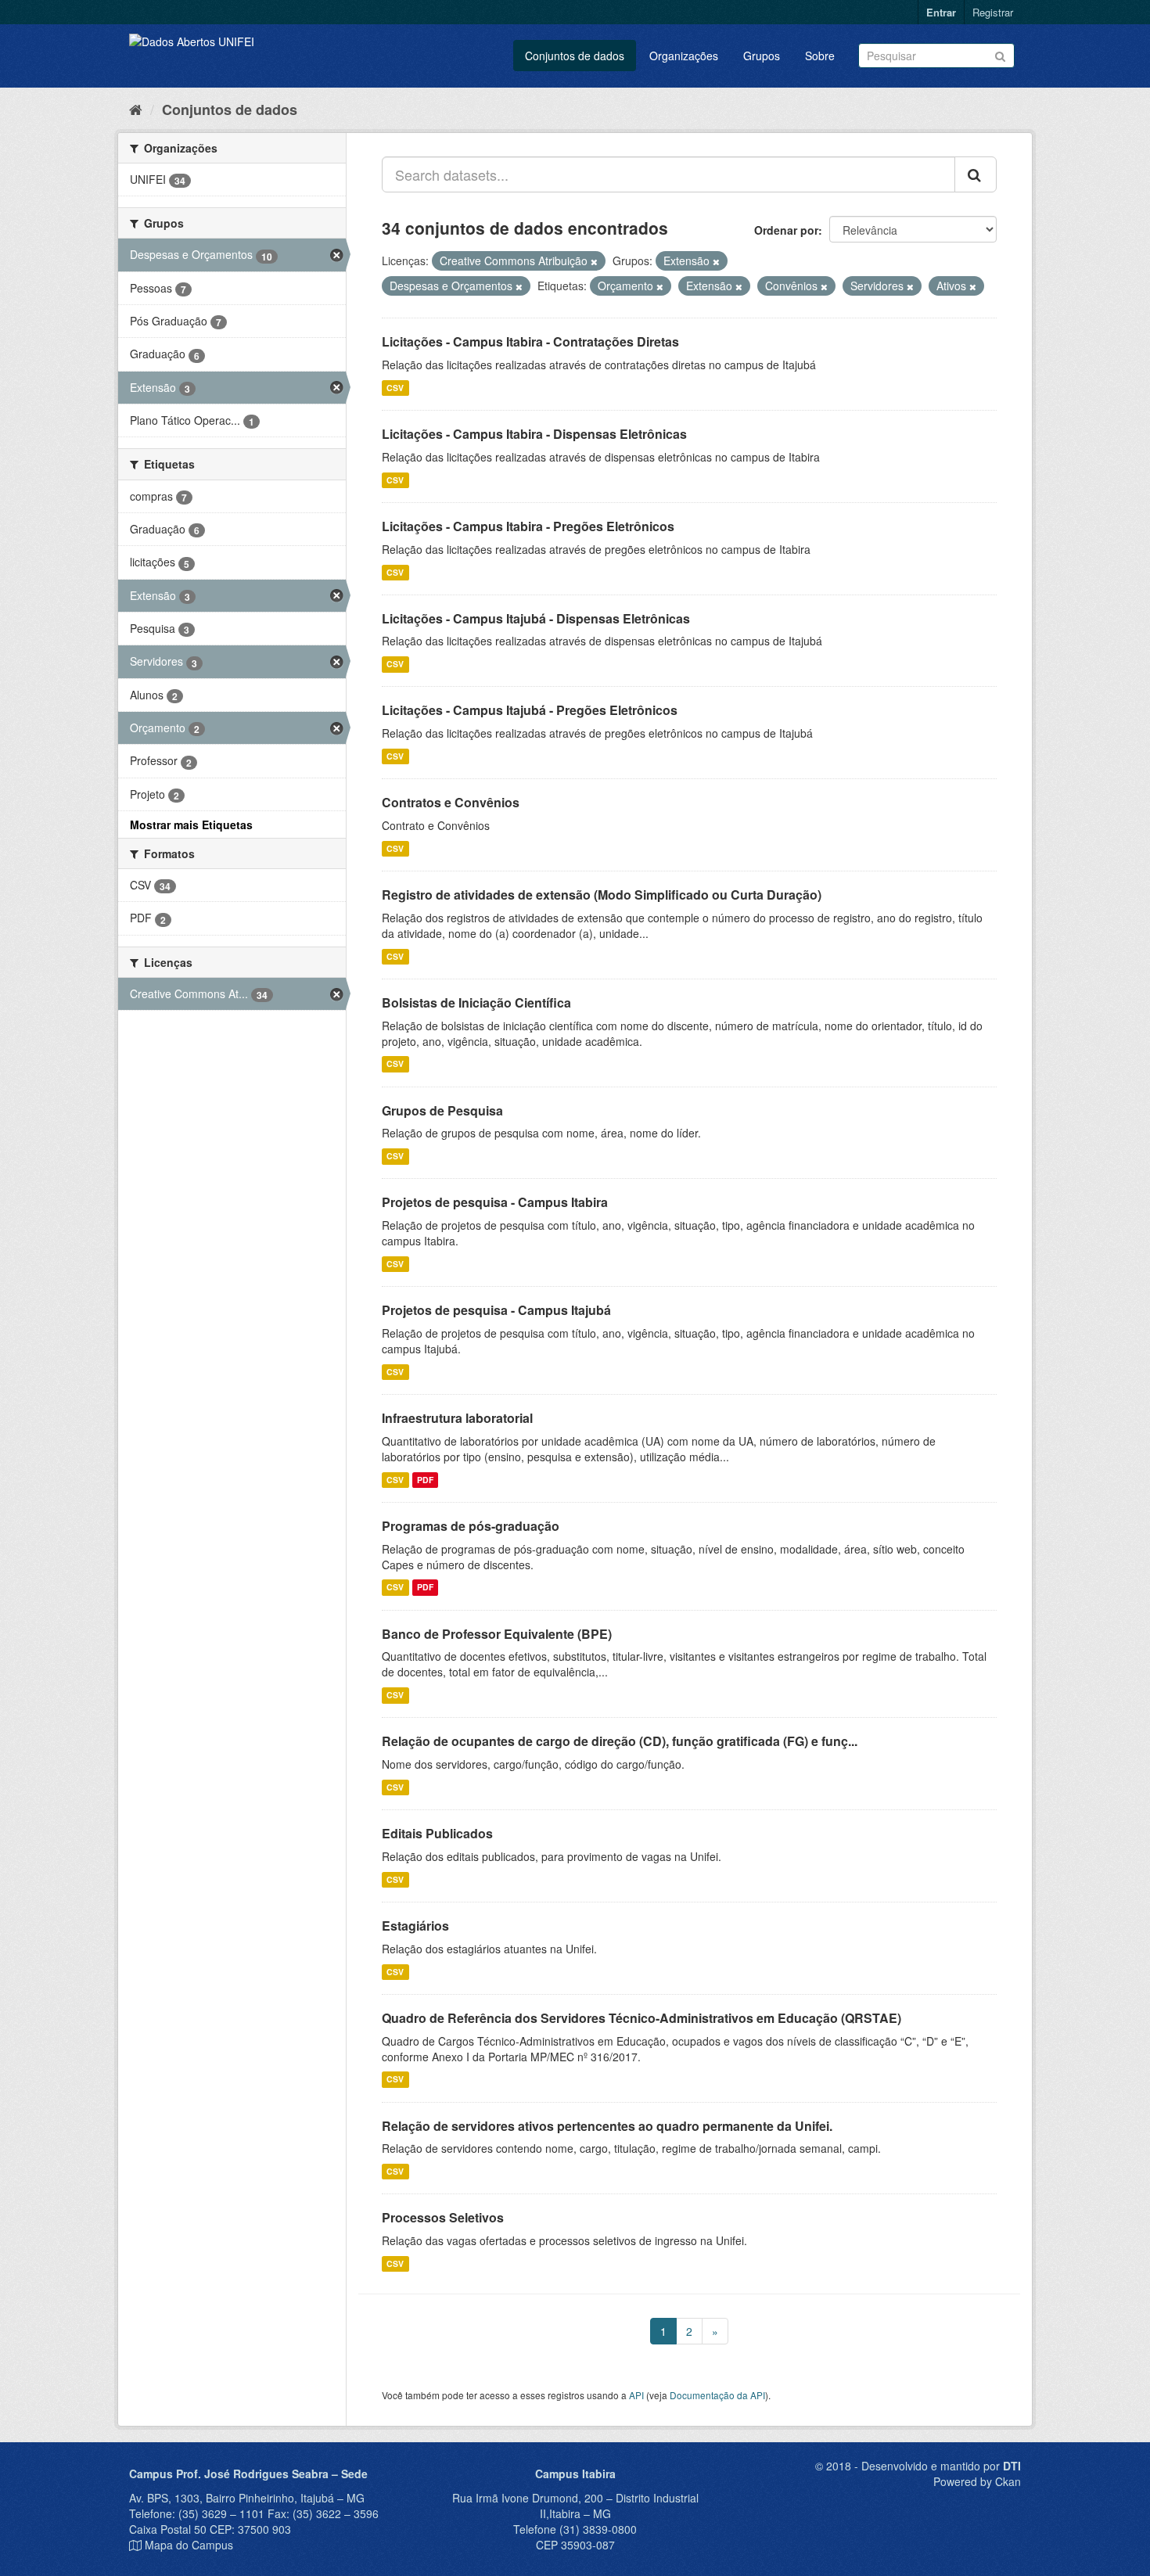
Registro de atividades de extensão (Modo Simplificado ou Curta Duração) (602, 895)
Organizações (684, 56)
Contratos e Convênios (451, 802)
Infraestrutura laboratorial (457, 1418)
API (636, 2395)
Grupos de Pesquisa (442, 1110)
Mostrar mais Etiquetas (191, 825)
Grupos (762, 56)
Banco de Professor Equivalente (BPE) (497, 1634)
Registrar (993, 12)
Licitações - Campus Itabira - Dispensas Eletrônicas (534, 434)
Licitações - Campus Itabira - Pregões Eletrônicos (528, 526)
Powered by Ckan (977, 2481)
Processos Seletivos (443, 2217)
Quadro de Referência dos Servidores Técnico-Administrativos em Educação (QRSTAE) (641, 2018)
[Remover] (594, 261)
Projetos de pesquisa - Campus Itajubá (496, 1310)
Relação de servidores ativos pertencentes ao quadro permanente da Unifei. (607, 2126)
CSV (395, 388)
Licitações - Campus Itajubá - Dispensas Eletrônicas (536, 618)
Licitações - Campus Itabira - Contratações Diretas (530, 341)
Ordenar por (786, 230)
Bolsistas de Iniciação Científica (476, 1002)
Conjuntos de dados (575, 56)
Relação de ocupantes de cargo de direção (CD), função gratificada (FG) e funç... (620, 1741)
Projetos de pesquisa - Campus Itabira (495, 1202)
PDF (425, 1480)
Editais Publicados (437, 1833)
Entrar (941, 12)
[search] (976, 174)
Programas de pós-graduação (471, 1526)
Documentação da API (717, 2395)
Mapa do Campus (189, 2545)
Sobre (820, 56)
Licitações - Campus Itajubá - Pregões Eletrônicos (530, 710)
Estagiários (415, 1926)
